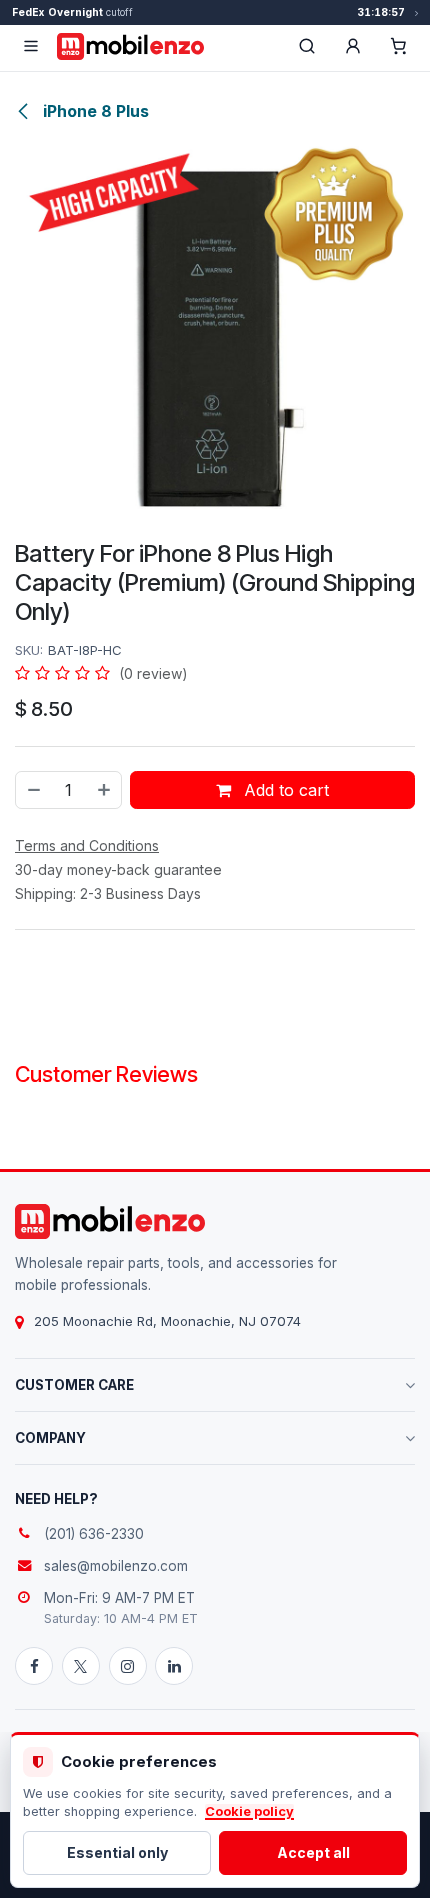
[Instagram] (128, 1666)
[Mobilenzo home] (110, 1221)
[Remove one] (33, 790)
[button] (353, 46)
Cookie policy (249, 1811)
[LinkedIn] (174, 1666)
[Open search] (307, 46)
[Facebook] (34, 1666)
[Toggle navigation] (31, 46)
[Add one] (105, 790)
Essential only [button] (117, 1852)
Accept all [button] (313, 1852)
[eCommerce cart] (399, 46)
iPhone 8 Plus (94, 111)
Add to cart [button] (284, 790)
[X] (81, 1666)
